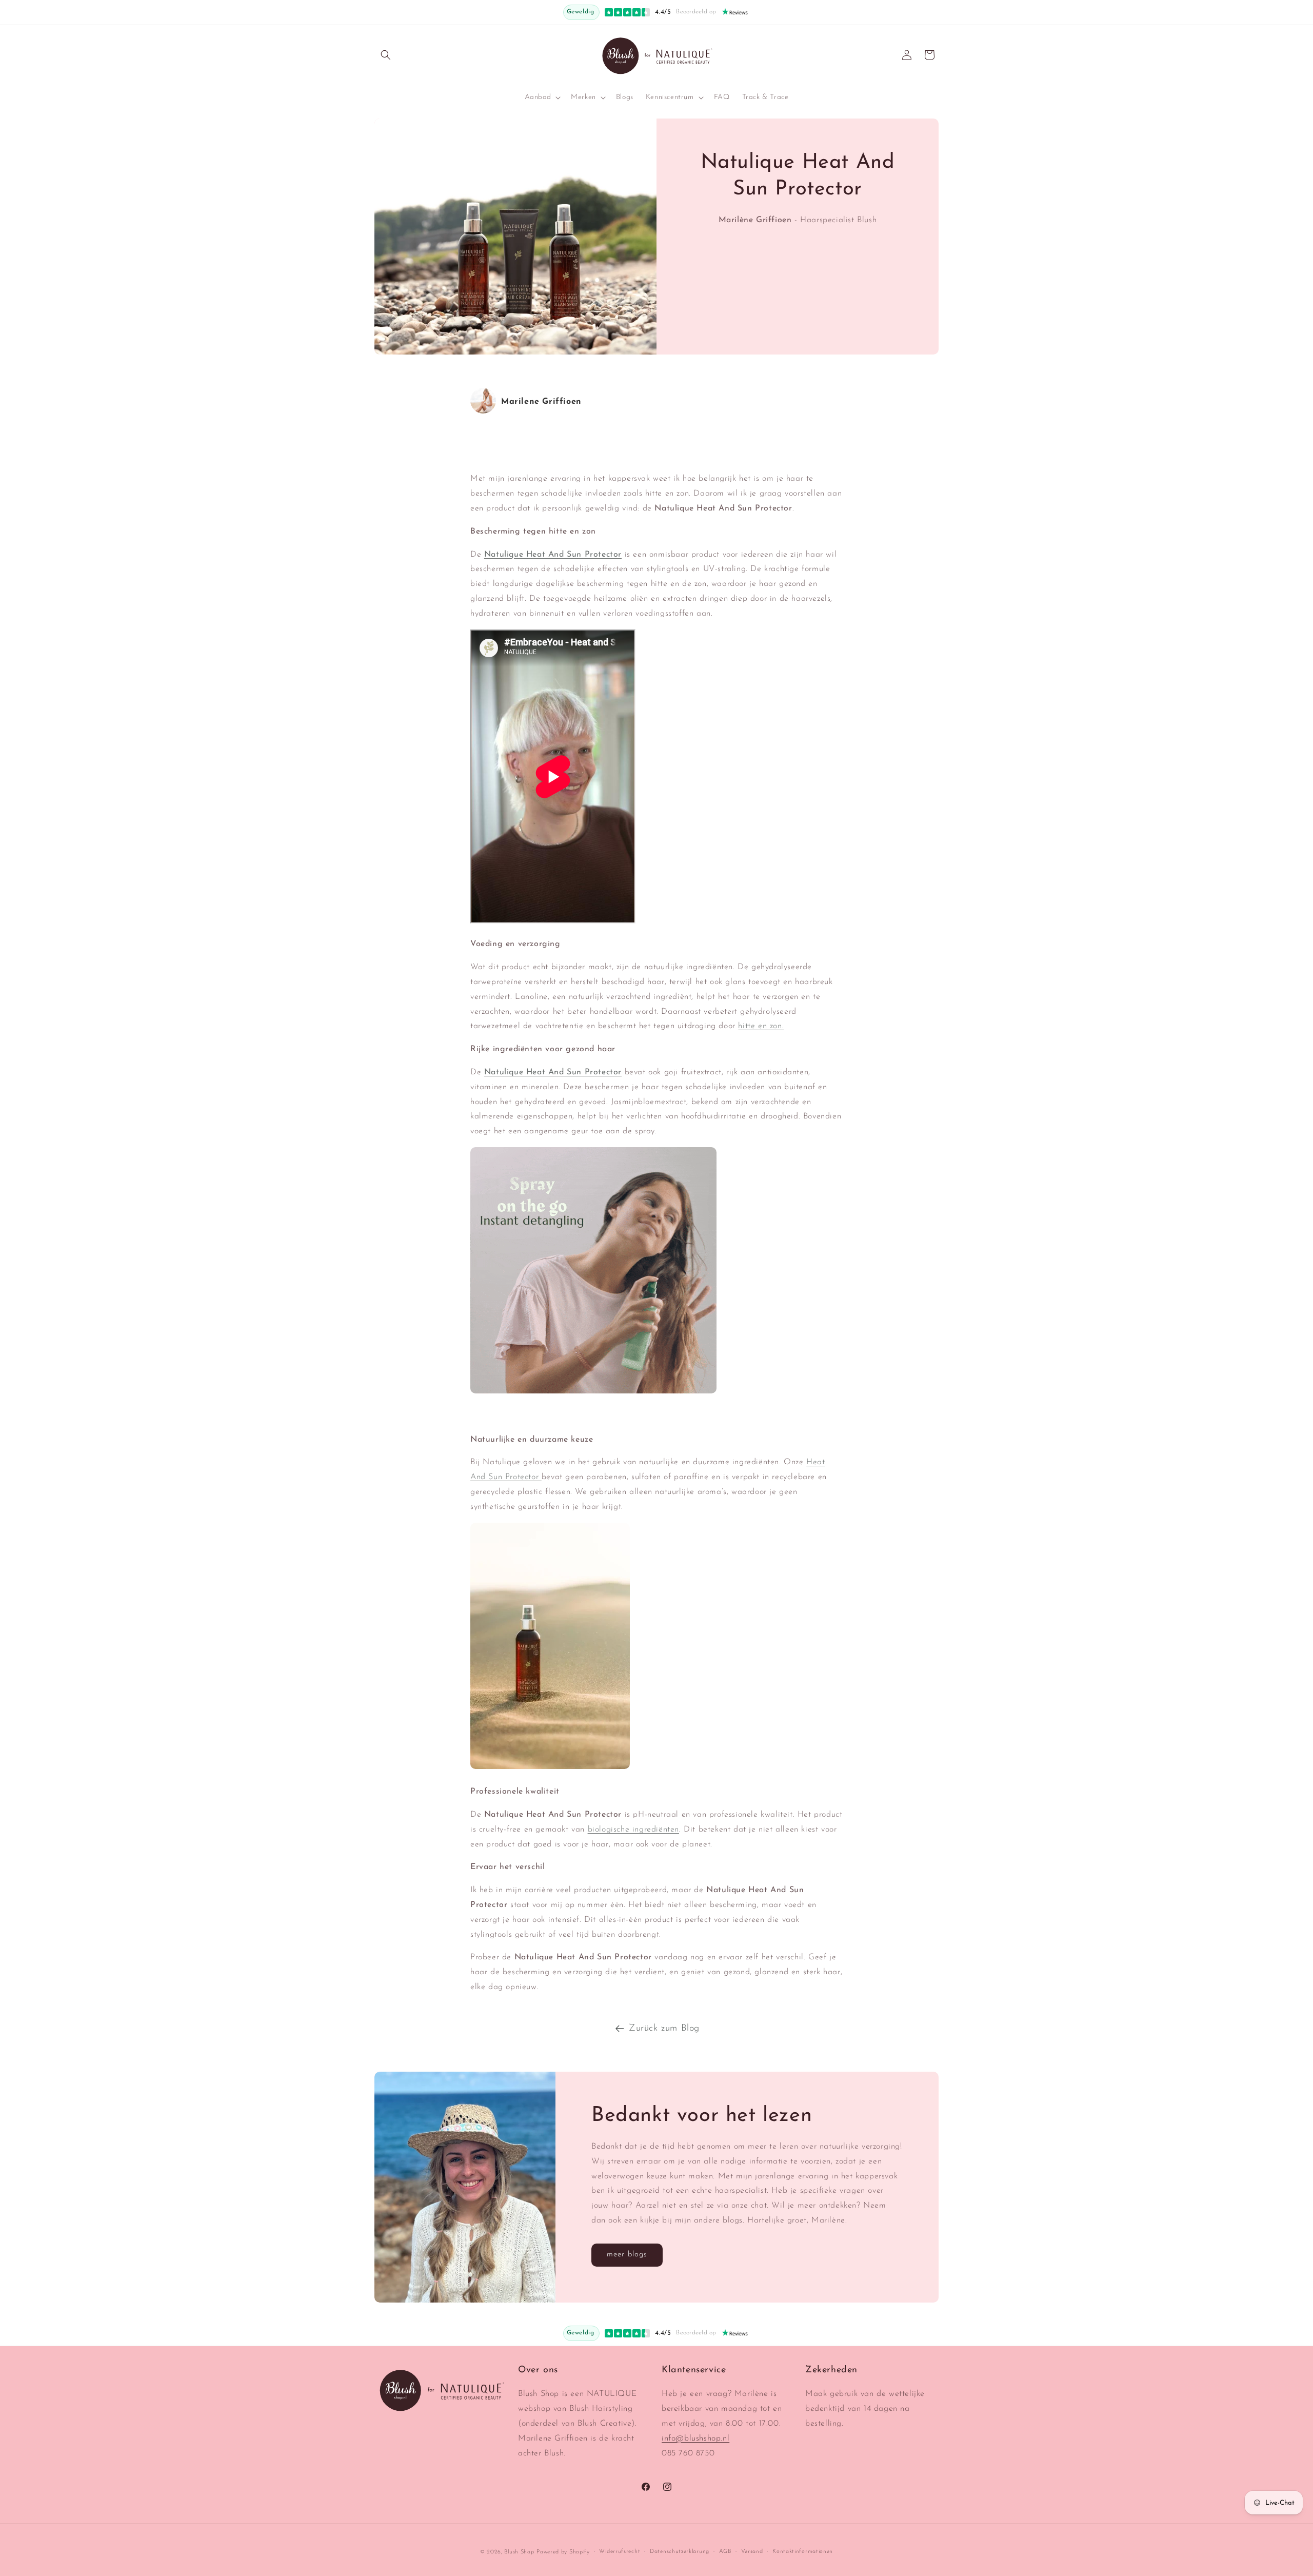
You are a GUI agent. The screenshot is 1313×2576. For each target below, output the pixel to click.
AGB (725, 2552)
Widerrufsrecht (620, 2552)
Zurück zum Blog (664, 2029)
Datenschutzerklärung (680, 2552)
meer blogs (627, 2255)
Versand (752, 2552)
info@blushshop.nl (695, 2439)
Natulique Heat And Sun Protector (553, 1072)
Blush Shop (519, 2552)
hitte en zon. (761, 1026)
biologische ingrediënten (633, 1830)
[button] (386, 55)
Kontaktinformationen (803, 2552)
